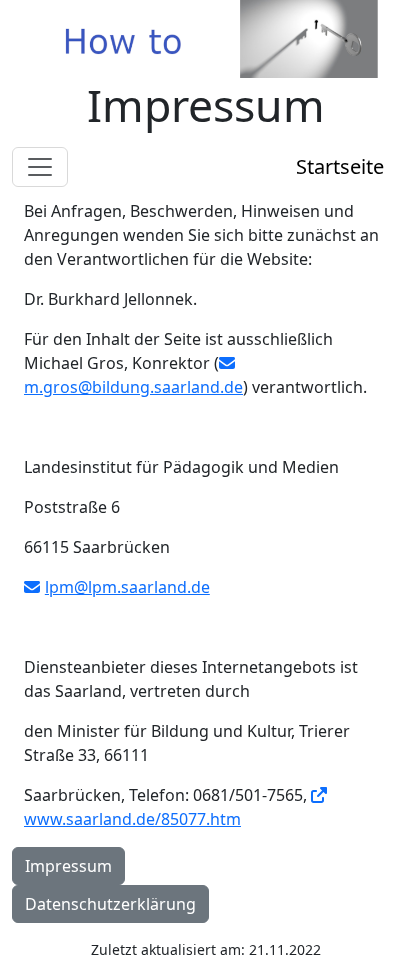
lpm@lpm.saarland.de (127, 587)
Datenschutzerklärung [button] (110, 904)
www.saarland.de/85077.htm (132, 819)
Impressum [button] (68, 866)
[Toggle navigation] (40, 167)
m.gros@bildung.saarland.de (133, 387)
